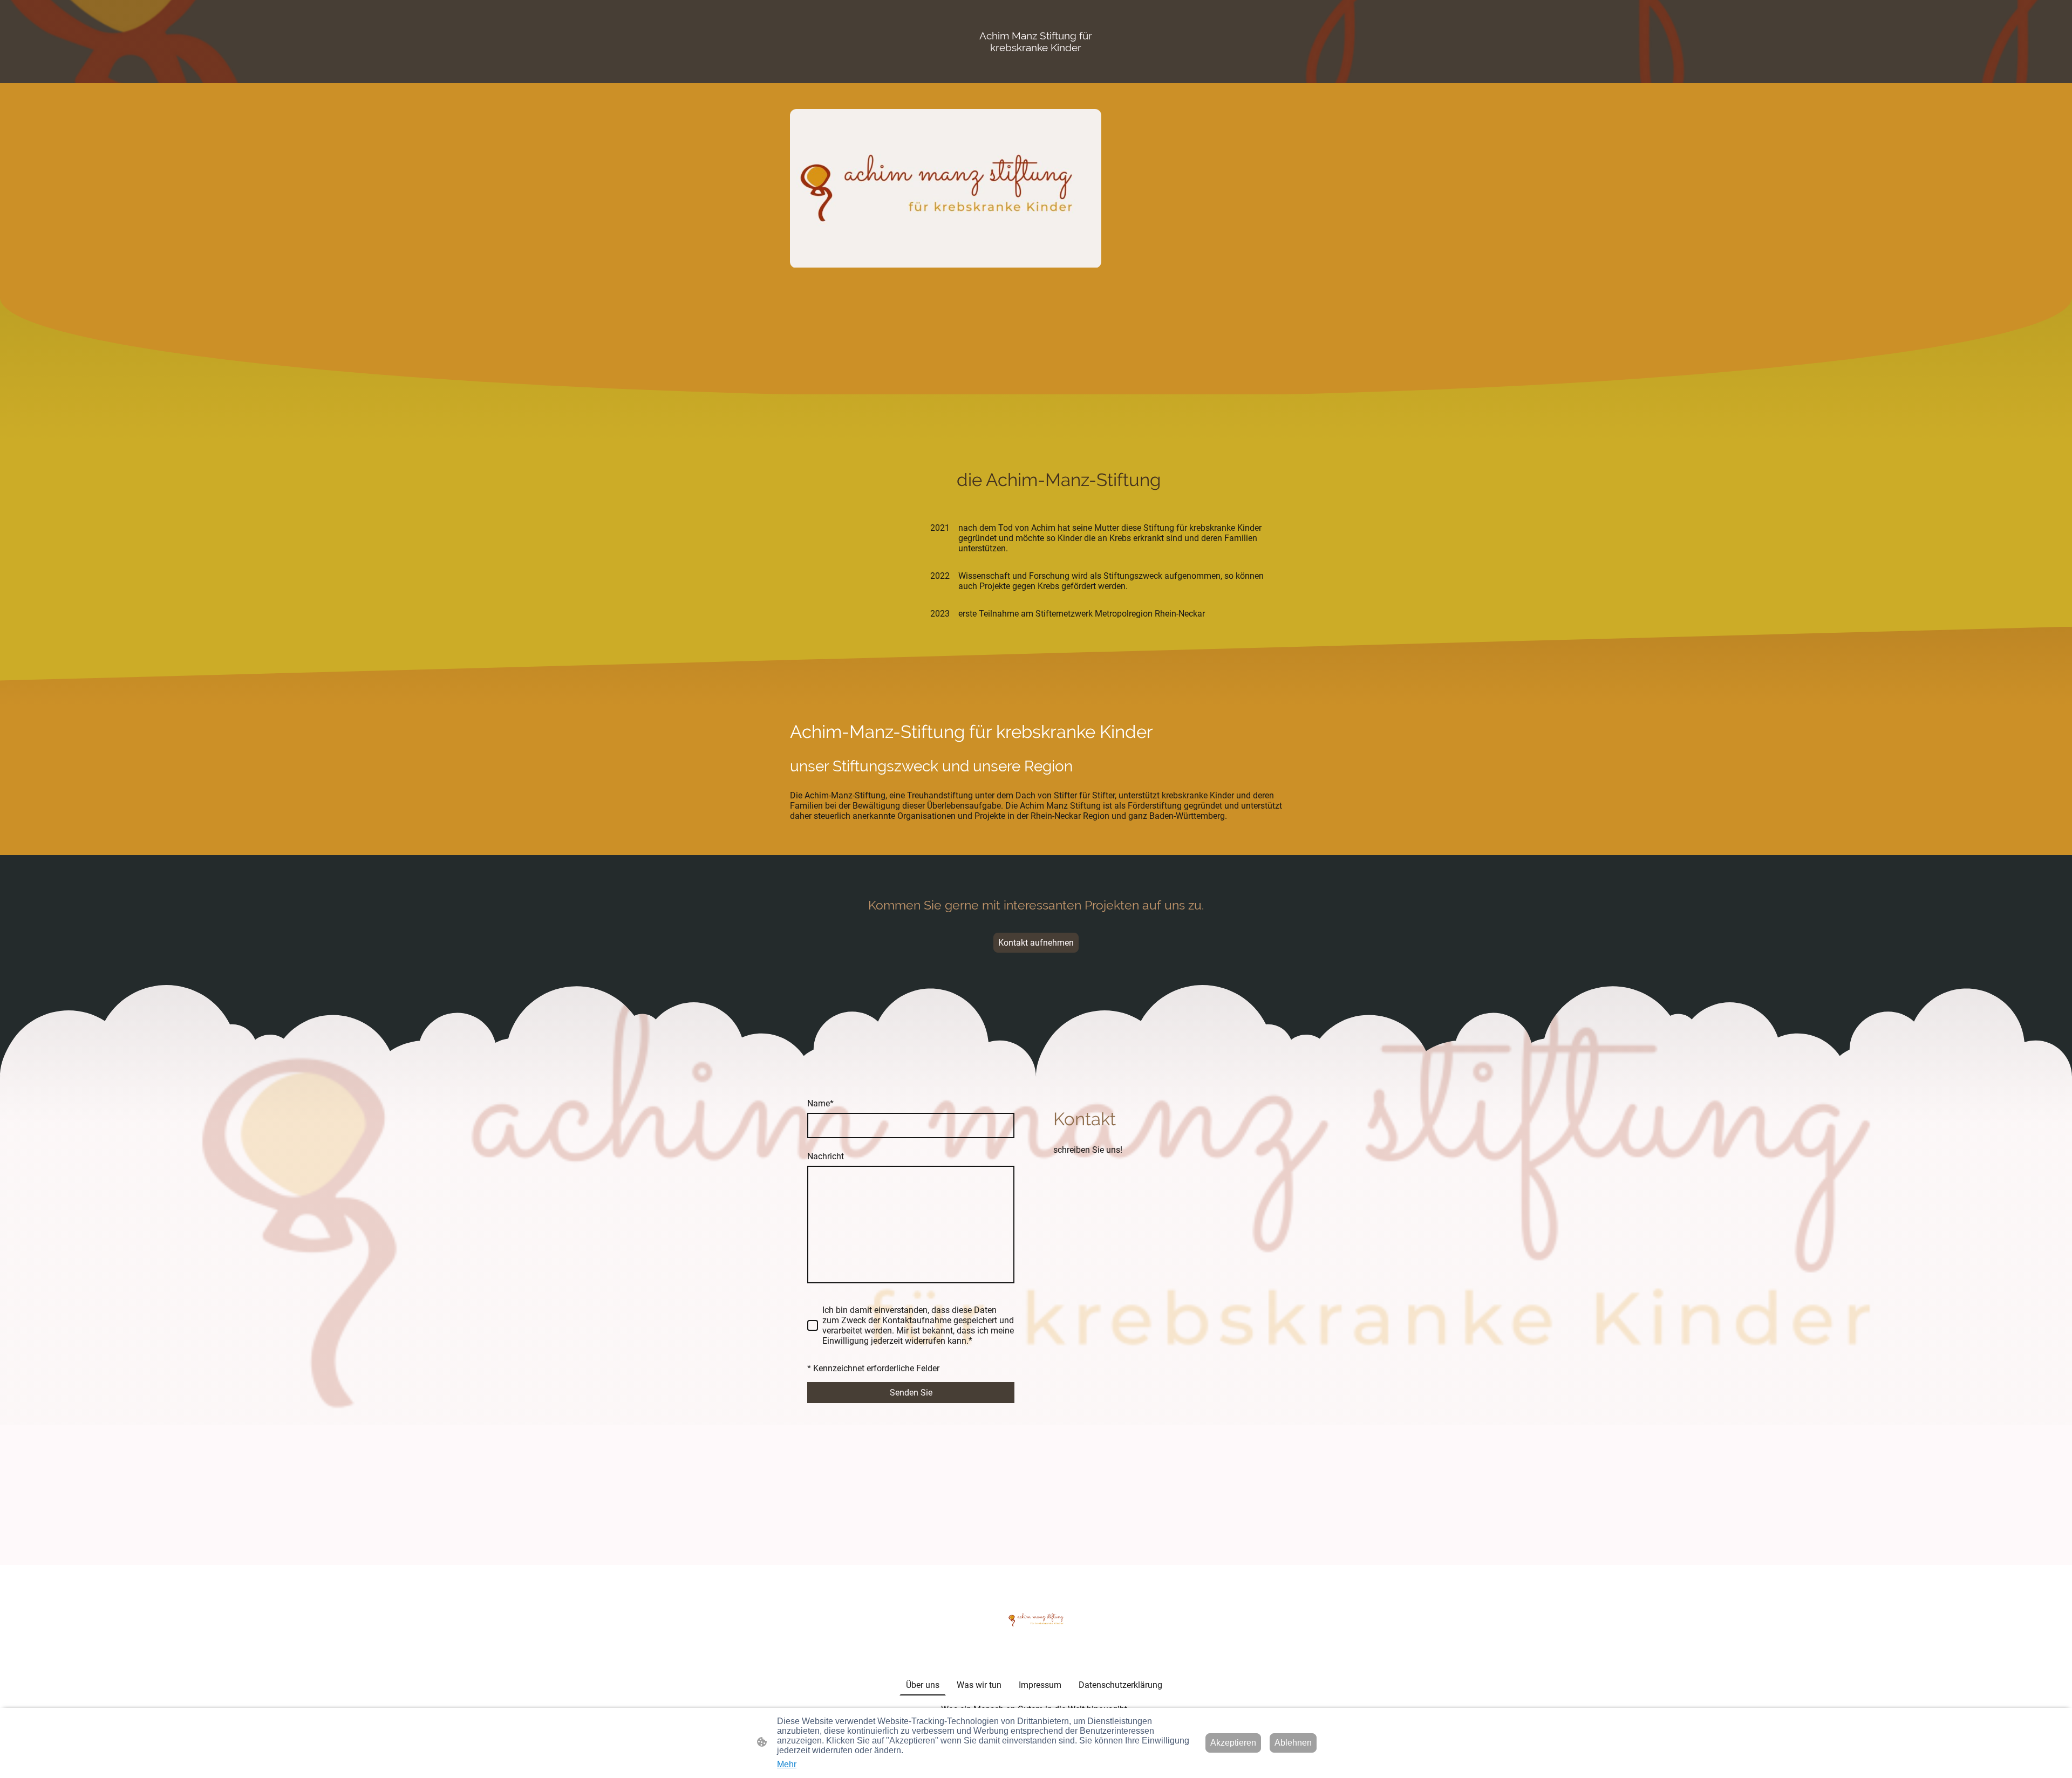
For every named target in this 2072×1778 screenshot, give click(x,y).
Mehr (787, 1764)
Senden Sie (911, 1393)
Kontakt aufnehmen (1036, 943)
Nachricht (826, 1156)
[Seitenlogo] (1036, 1620)
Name (820, 1103)
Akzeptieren (1233, 1743)
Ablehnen (1293, 1743)
